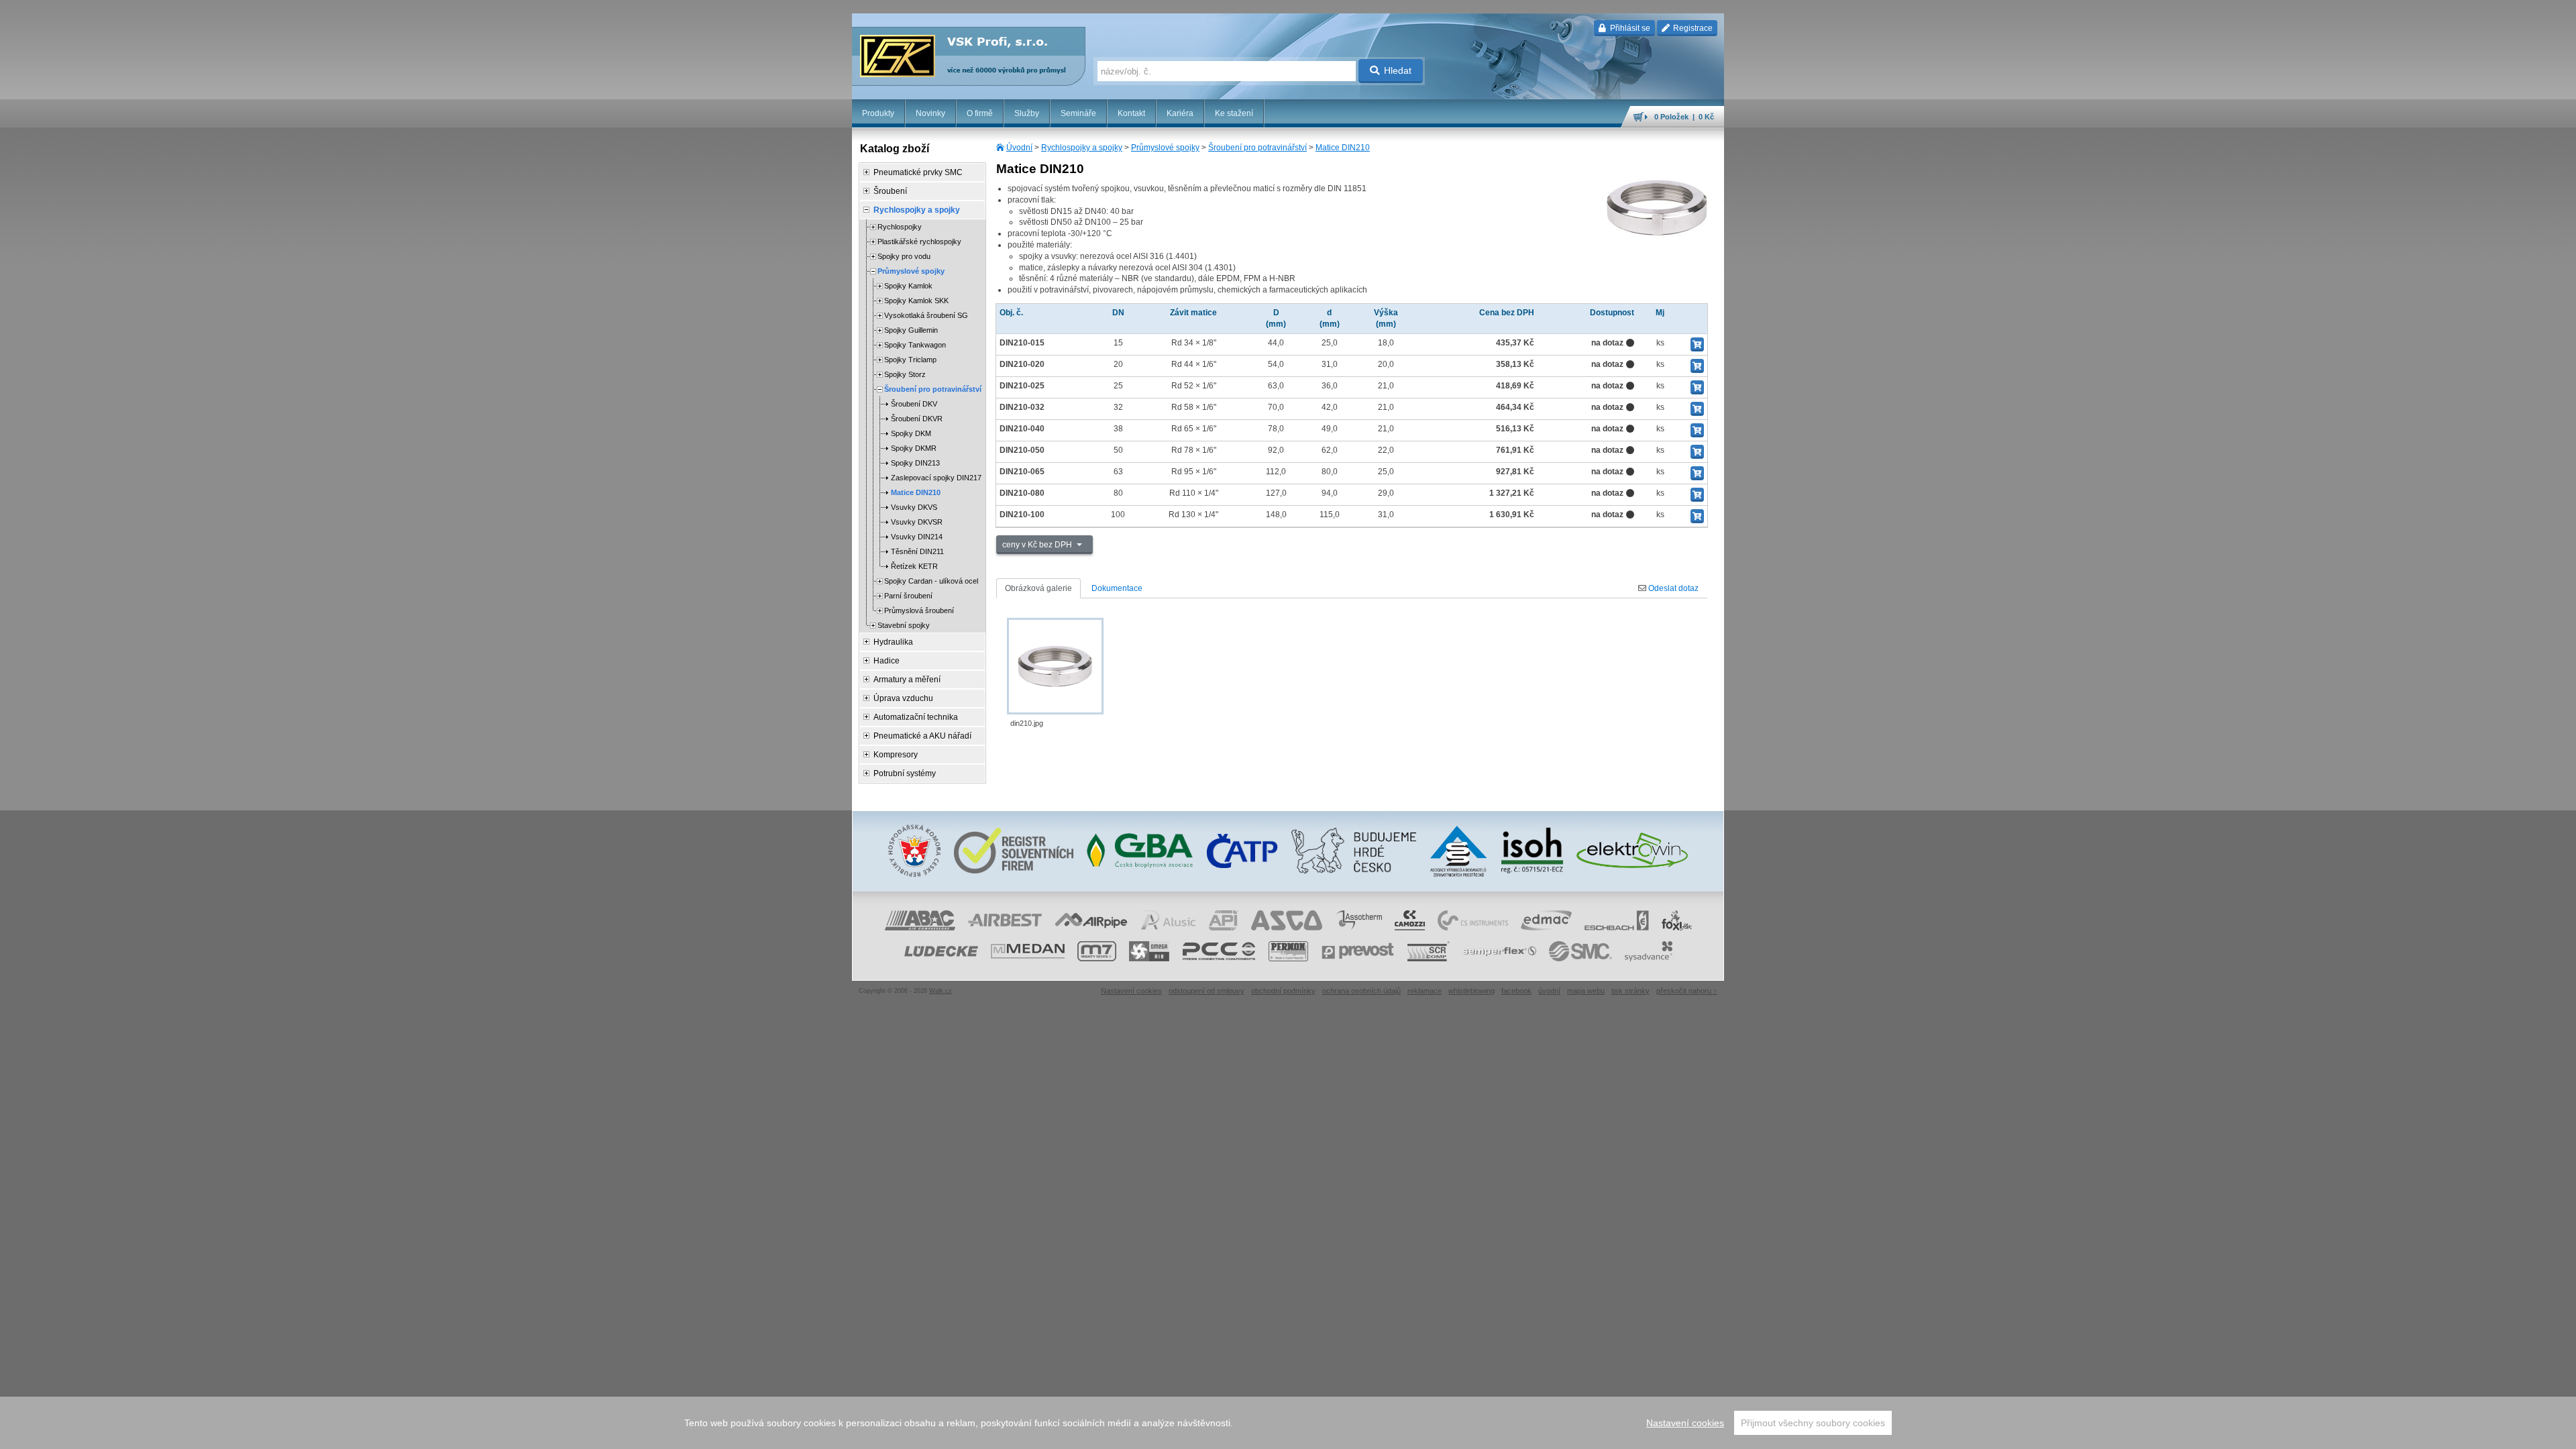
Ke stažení (1234, 113)
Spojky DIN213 (915, 463)
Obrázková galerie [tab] (1038, 588)
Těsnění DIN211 (917, 551)
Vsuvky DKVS (914, 507)
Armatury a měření (907, 680)
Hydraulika (893, 642)
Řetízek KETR (914, 566)
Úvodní (1019, 148)
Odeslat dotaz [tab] (1672, 588)
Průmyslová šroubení (919, 610)
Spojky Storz (905, 374)
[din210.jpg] (1055, 666)
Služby (1027, 113)
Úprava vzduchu (903, 698)
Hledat (1398, 70)
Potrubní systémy (905, 773)
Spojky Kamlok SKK (916, 301)
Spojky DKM (911, 433)
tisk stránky (1630, 991)
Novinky (930, 113)
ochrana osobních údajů (1361, 991)
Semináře (1078, 113)
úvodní (1549, 991)
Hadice (887, 661)
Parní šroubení (908, 596)
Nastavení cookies (1685, 1423)
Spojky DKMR (914, 448)
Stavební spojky (904, 625)
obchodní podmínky (1283, 991)
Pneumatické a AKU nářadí (922, 736)
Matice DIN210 (1343, 148)
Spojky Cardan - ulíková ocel (931, 581)
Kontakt (1131, 113)
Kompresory (896, 755)
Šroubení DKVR (917, 419)
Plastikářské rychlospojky (919, 241)
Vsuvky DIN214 (917, 537)
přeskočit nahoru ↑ (1687, 991)
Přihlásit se (1629, 28)
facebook (1516, 991)
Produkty (878, 113)
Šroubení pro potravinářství (1257, 148)
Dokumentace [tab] (1117, 588)
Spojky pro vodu (904, 256)
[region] (1288, 1423)
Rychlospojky (900, 227)
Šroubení (890, 191)
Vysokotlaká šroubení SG (926, 315)
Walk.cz (941, 991)
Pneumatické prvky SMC (918, 172)
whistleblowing (1471, 991)
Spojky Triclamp (910, 360)
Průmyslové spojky (1165, 148)
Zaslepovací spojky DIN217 (936, 478)
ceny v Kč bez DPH (1038, 545)
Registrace (1692, 28)
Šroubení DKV (914, 404)
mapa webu (1586, 991)
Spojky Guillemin (911, 330)
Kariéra (1180, 113)
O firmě (980, 113)
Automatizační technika (916, 717)
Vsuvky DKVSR (917, 522)
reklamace (1425, 991)
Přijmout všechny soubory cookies (1813, 1423)
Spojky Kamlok (908, 286)
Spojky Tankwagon (915, 345)
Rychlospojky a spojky (1082, 148)
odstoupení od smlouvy (1206, 991)
